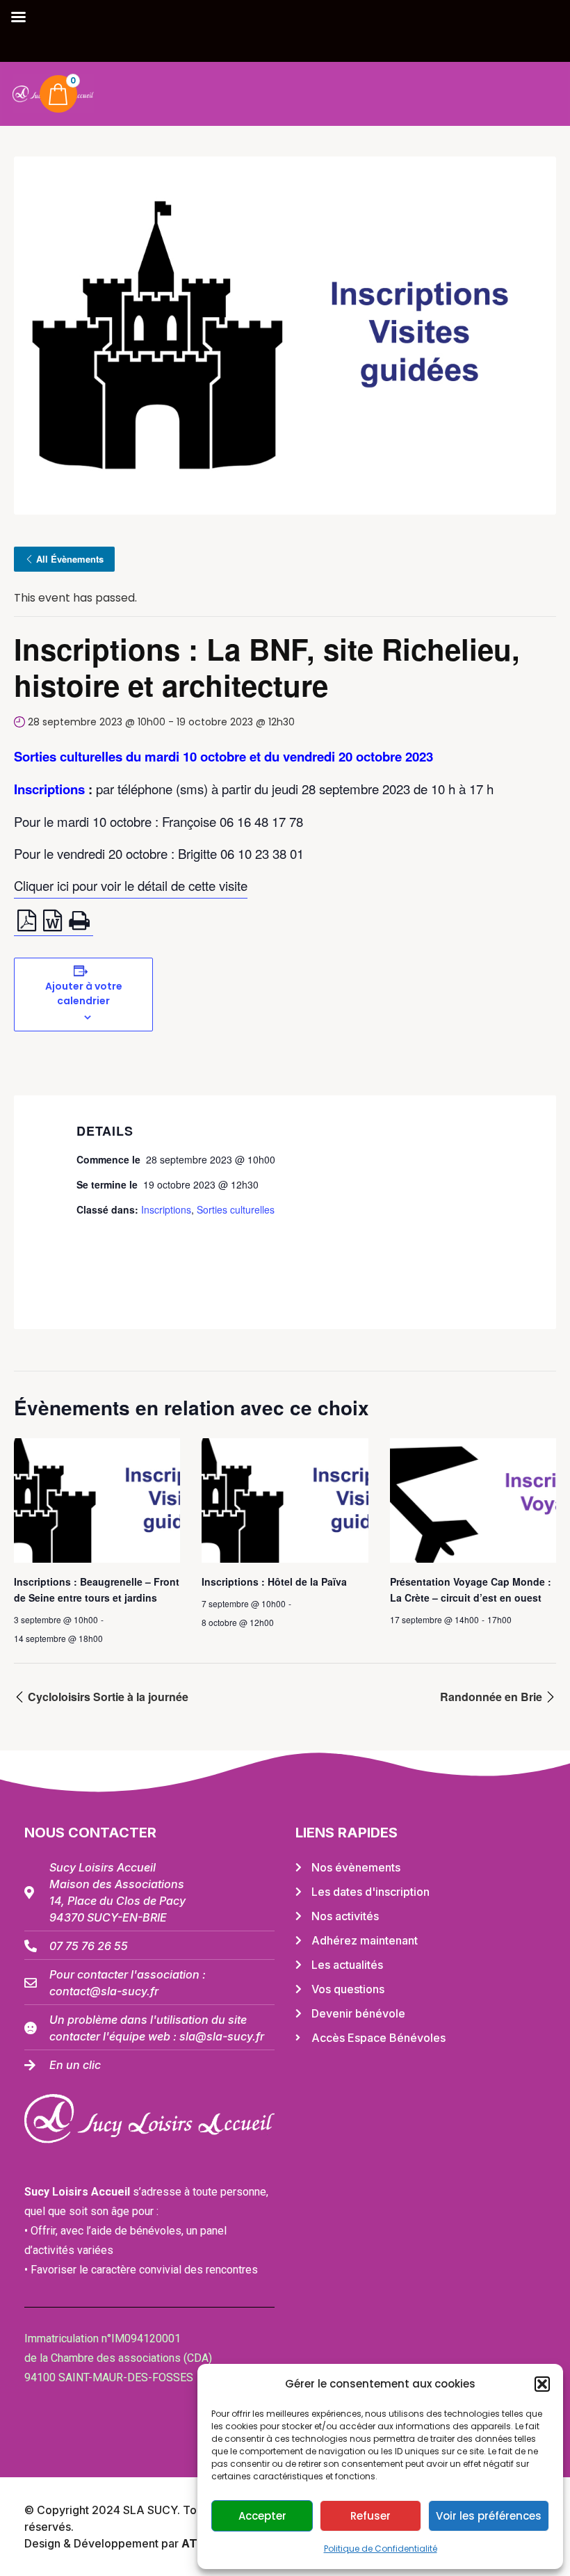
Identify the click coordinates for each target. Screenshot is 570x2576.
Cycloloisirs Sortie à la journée (107, 1697)
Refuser (370, 2516)
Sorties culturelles (236, 1209)
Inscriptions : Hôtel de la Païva (274, 1581)
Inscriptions (166, 1209)
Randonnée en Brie (492, 1697)
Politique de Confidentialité (381, 2549)
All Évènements (70, 559)
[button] (542, 2384)
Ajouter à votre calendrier (84, 993)
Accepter (262, 2516)
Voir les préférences (489, 2516)
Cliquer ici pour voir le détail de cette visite (131, 885)
